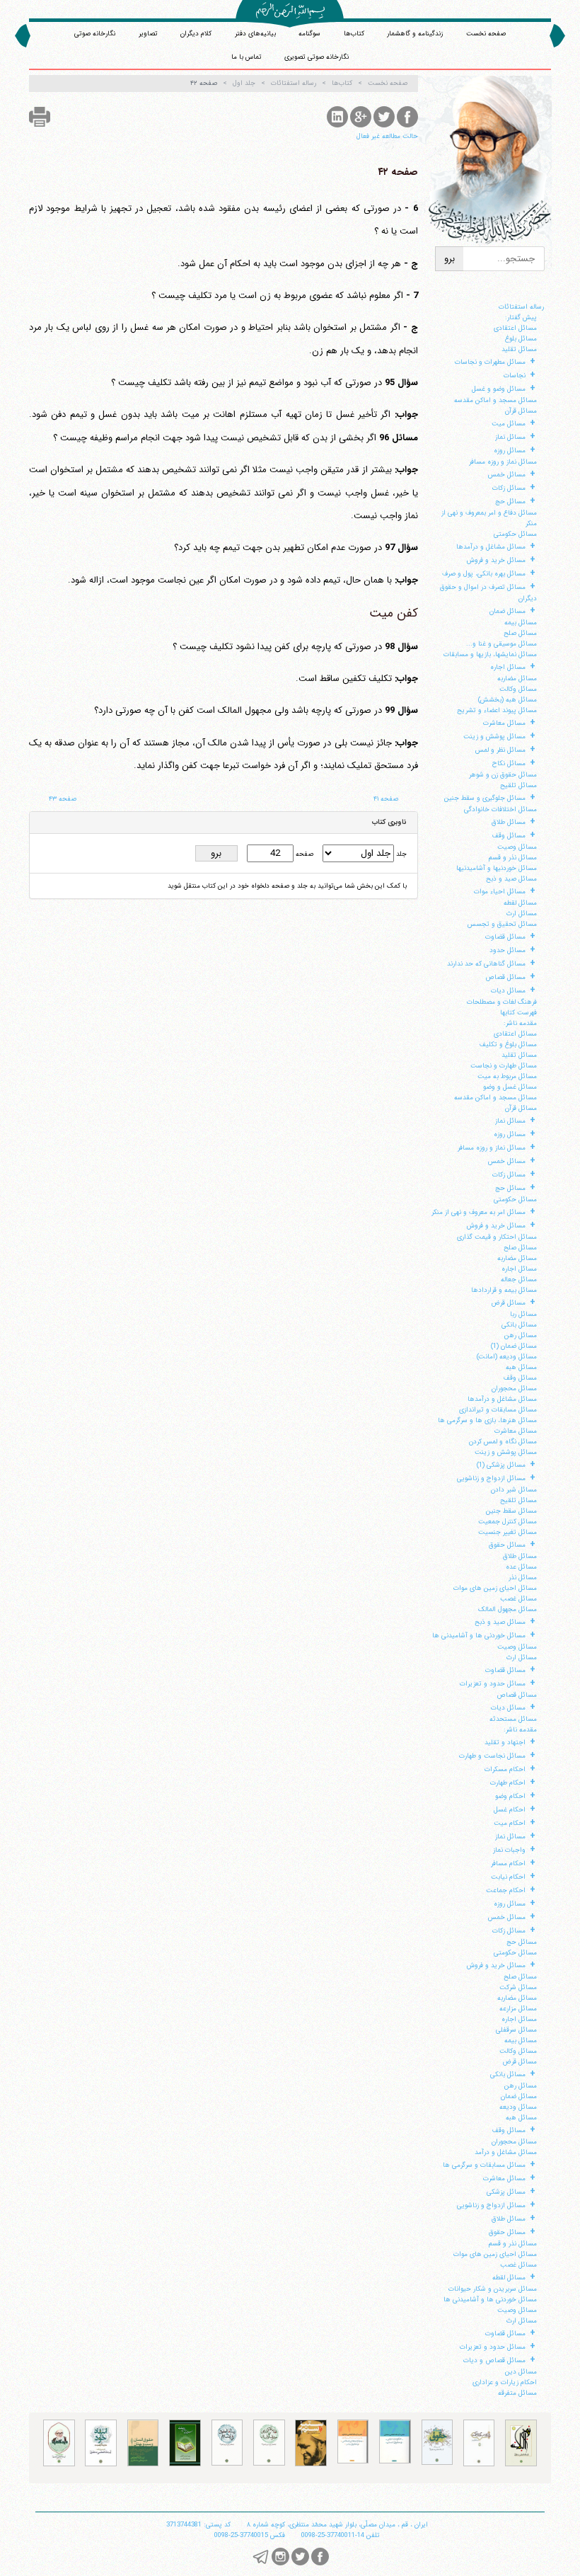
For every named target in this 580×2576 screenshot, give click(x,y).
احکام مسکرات (505, 1769)
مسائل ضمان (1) (514, 1346)
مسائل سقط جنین (511, 1511)
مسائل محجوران (514, 1389)
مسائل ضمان (507, 611)
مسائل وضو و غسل (499, 389)
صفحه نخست (486, 34)
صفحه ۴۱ (386, 799)
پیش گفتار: (521, 317)
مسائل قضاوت (505, 937)
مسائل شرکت (518, 1987)
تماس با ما (246, 57)
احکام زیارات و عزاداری (505, 2382)
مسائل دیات (508, 991)
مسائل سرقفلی (516, 2030)
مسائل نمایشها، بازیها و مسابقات (490, 654)
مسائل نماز (510, 437)
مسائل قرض (508, 1303)
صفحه (303, 854)
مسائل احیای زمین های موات (495, 1588)
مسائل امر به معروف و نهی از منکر (478, 1212)
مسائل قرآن (521, 411)
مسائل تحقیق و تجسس (502, 924)
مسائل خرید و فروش (496, 560)
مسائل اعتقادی (515, 328)
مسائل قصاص (505, 977)
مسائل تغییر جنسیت (507, 1532)
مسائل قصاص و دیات (494, 2360)
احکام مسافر (508, 1864)
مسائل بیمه (521, 623)
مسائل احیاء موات (500, 892)
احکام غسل (510, 1810)
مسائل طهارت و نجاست (504, 1066)
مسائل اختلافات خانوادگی (500, 809)
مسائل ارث (522, 914)
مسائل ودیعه (518, 2107)
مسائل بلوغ (521, 339)
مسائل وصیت (517, 847)
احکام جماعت (506, 1890)
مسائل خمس (507, 475)
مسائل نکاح (509, 763)
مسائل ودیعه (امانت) (507, 1357)
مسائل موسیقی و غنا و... (501, 644)
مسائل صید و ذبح (511, 879)
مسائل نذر (523, 1578)
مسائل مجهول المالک (507, 1609)
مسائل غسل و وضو (510, 1087)
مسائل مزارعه (518, 2009)
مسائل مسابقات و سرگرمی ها (484, 2165)
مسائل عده (521, 1567)
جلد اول (244, 84)
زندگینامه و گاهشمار (415, 34)
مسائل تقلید (519, 349)
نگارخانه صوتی (95, 34)
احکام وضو (510, 1796)
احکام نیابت (508, 1877)
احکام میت (510, 1823)
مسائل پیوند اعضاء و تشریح (497, 710)
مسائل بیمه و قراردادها (504, 1290)
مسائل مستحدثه (513, 1719)
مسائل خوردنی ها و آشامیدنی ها (479, 1636)
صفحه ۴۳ (63, 799)
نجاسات (515, 376)
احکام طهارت (508, 1783)
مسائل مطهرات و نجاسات (490, 362)
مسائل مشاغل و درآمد (506, 2152)
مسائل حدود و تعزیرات (493, 1684)
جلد (400, 854)
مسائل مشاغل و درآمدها (491, 547)
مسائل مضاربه (517, 679)
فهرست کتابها (518, 1013)
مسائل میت (509, 424)
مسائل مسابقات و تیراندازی (498, 1410)
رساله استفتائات (521, 307)
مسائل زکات (509, 488)
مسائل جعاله (519, 1280)
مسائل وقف (509, 836)
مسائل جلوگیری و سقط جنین (485, 798)
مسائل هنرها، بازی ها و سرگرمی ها (487, 1420)
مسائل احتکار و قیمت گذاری (497, 1237)
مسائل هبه (521, 1367)
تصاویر (148, 34)
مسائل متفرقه (517, 2393)
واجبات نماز (509, 1850)
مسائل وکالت (518, 689)
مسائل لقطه (520, 903)
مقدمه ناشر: (520, 1023)
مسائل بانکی (519, 1325)
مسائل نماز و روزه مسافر (503, 462)
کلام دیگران (196, 34)
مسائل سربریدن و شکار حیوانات (493, 2289)
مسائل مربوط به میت (507, 1076)
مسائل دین (521, 2372)
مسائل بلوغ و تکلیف (508, 1044)
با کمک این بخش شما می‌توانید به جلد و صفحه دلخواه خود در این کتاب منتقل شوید (287, 886)
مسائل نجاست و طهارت (492, 1756)
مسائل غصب (518, 1599)
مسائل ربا (523, 1314)
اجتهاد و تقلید (505, 1742)
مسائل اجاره (508, 667)
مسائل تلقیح (518, 785)
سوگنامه (309, 34)
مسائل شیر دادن (514, 1490)
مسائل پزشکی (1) (501, 1465)
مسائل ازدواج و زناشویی (491, 1478)
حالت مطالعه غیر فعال (387, 136)
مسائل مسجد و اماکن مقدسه (495, 400)
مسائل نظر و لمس (500, 750)
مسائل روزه (510, 451)
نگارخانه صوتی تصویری (317, 57)
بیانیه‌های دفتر (255, 34)
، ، (337, 2525)
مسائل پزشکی (506, 2192)
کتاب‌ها (354, 34)
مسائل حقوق (507, 1545)
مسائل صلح (520, 633)
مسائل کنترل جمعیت (507, 1522)
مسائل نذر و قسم (513, 858)
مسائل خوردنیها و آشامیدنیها (497, 868)
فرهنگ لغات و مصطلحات (502, 1002)
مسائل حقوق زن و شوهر (503, 775)
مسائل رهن (521, 1335)
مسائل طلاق (509, 822)
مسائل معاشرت (504, 723)
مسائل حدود (507, 950)
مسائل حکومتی (515, 534)
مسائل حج (510, 502)
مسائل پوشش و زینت (494, 737)
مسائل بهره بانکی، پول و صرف (484, 574)
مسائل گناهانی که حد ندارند (486, 964)
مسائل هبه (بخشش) (507, 700)
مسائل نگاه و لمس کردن (503, 1442)
